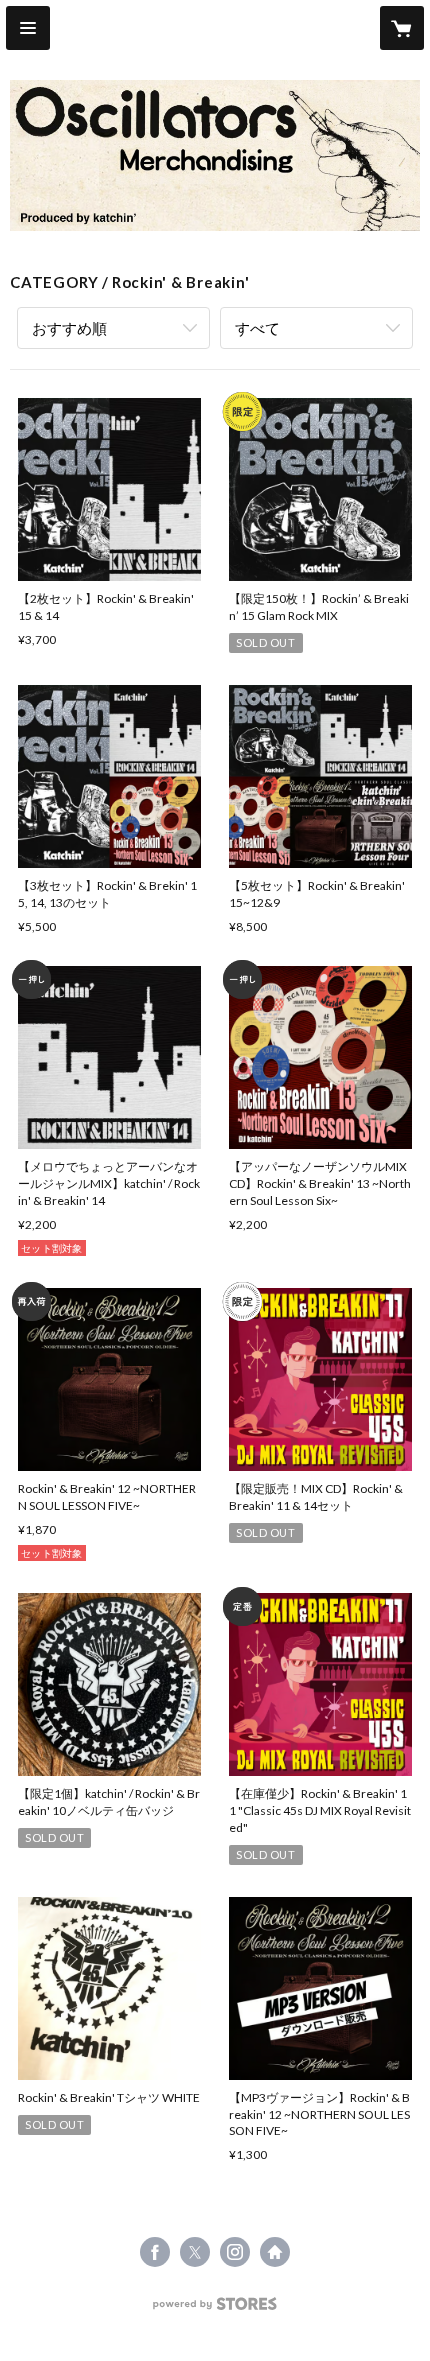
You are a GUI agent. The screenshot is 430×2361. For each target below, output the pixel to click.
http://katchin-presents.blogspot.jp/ (275, 2252)
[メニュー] (28, 28)
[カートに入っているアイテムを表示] (402, 28)
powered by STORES (215, 2309)
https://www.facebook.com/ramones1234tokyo (155, 2252)
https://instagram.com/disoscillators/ (235, 2252)
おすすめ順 (69, 328)
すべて (257, 328)
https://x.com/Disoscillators (195, 2252)
